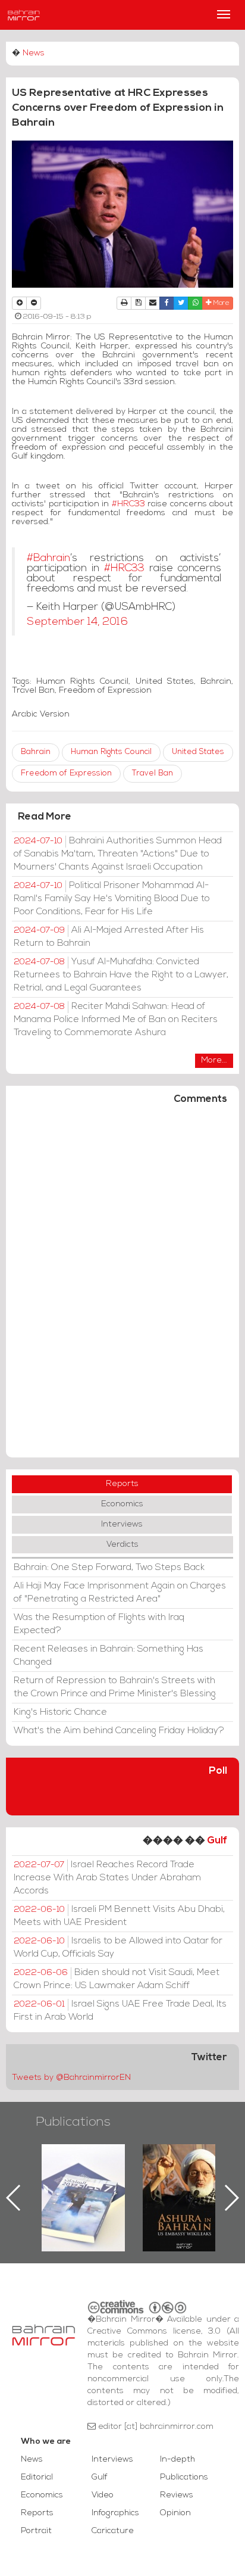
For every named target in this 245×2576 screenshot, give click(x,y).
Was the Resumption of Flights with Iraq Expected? (99, 1624)
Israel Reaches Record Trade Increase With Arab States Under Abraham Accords (107, 1878)
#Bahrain (48, 558)
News (34, 53)
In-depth (178, 2460)
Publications (73, 2122)
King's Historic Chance (60, 1712)
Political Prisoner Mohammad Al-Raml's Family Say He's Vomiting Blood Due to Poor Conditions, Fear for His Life (112, 899)
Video (103, 2495)
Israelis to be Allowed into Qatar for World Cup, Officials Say (118, 1948)
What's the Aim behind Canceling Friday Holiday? (119, 1731)
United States (198, 752)
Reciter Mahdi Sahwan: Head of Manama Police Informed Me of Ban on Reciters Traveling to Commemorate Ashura (116, 1020)
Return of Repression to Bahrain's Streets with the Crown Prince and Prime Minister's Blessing (115, 1687)
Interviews (122, 1524)
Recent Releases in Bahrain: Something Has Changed (109, 1656)
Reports (122, 1484)
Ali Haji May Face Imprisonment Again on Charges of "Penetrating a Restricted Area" (120, 1593)
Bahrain (36, 752)
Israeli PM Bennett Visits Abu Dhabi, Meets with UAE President (119, 1916)
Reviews (177, 2495)
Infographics (115, 2513)
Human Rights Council (111, 752)
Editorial (37, 2477)
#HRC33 (127, 504)
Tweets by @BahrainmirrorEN (71, 2078)
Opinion (175, 2513)
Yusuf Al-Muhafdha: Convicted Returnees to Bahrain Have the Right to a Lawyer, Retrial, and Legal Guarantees (121, 975)
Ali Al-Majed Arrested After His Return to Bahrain (109, 937)
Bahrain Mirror (24, 15)
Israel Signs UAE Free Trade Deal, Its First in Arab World (120, 2011)
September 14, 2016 (77, 622)
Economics (122, 1504)
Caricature (113, 2531)
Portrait (36, 2531)
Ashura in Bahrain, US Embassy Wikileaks (137, 2179)
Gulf (217, 1841)
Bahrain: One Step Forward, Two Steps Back (109, 1568)
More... (214, 1060)
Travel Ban (153, 773)
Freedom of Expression (66, 773)
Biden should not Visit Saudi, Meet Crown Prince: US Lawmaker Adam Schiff (117, 1979)
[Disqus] (122, 1287)
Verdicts (122, 1545)
